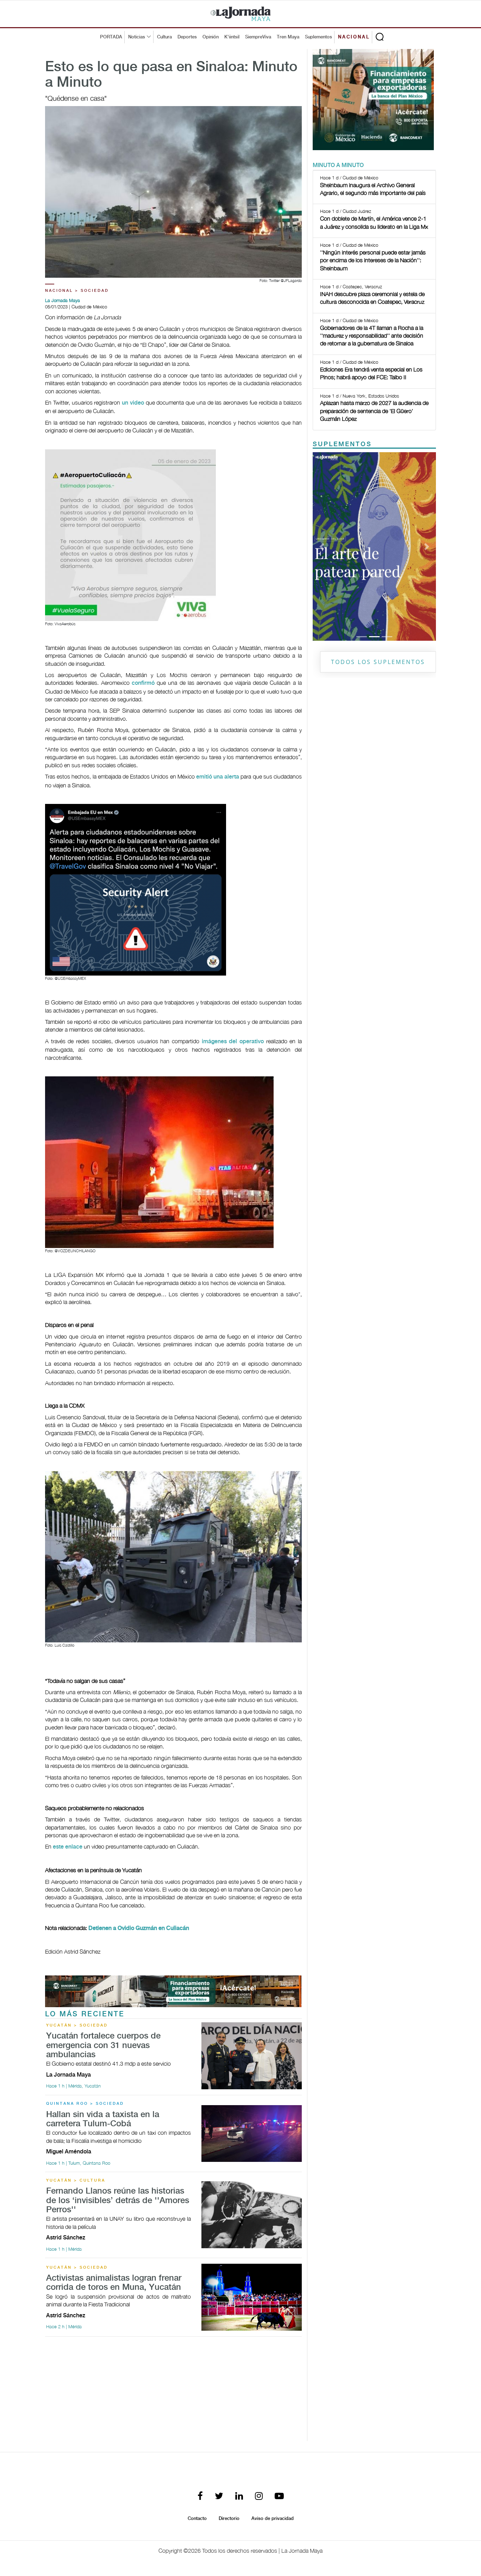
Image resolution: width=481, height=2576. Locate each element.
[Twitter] (219, 2497)
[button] (322, 546)
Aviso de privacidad (273, 2519)
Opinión (211, 37)
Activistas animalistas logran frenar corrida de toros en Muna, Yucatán (114, 2283)
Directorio (229, 2519)
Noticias (137, 37)
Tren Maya (288, 37)
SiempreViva (258, 37)
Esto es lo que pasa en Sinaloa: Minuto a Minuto (171, 75)
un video (133, 403)
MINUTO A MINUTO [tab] (338, 165)
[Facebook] (200, 2497)
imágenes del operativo (233, 1042)
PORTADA (111, 37)
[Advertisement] (173, 2392)
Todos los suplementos (378, 662)
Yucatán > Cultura (76, 2181)
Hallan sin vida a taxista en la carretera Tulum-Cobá (103, 2119)
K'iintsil (232, 37)
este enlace (68, 1847)
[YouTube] (279, 2497)
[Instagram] (259, 2497)
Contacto (197, 2519)
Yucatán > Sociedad (77, 2025)
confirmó (143, 683)
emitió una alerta (218, 777)
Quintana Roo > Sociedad (85, 2104)
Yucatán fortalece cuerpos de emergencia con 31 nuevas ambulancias (103, 2046)
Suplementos (318, 37)
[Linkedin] (239, 2497)
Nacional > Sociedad (77, 291)
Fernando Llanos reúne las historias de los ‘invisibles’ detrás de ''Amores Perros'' (118, 2201)
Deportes (187, 37)
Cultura (164, 37)
